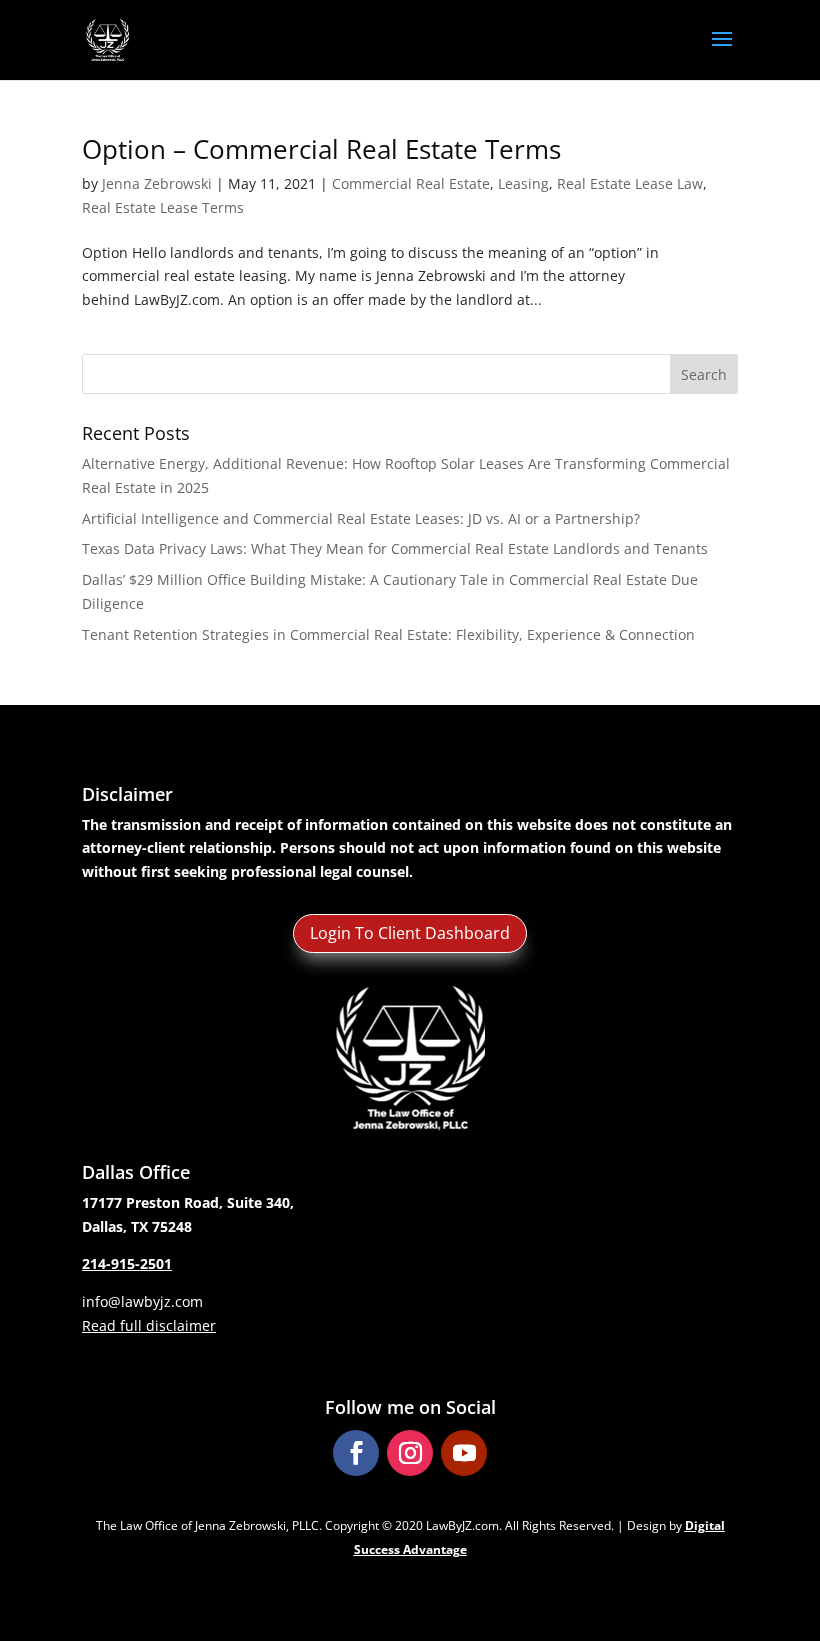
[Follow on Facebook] (356, 1453)
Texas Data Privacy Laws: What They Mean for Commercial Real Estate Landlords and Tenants (395, 548)
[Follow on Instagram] (410, 1453)
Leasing (523, 183)
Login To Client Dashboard (410, 933)
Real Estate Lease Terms (163, 207)
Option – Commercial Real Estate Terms (321, 149)
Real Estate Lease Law (630, 183)
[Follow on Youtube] (464, 1453)
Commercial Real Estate (411, 183)
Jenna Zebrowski (157, 183)
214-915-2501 (127, 1263)
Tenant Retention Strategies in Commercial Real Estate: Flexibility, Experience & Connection (388, 634)
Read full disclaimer (149, 1325)
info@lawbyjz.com (142, 1301)
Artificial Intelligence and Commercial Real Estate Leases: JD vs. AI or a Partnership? (361, 518)
